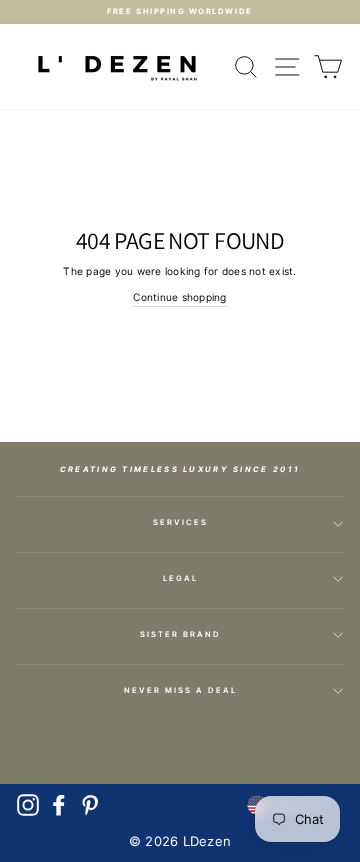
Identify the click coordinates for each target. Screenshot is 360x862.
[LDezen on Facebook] (59, 805)
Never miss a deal (180, 690)
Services (180, 522)
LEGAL (180, 578)
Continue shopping (179, 297)
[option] (180, 12)
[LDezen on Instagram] (28, 805)
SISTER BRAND (180, 634)
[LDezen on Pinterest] (90, 805)
